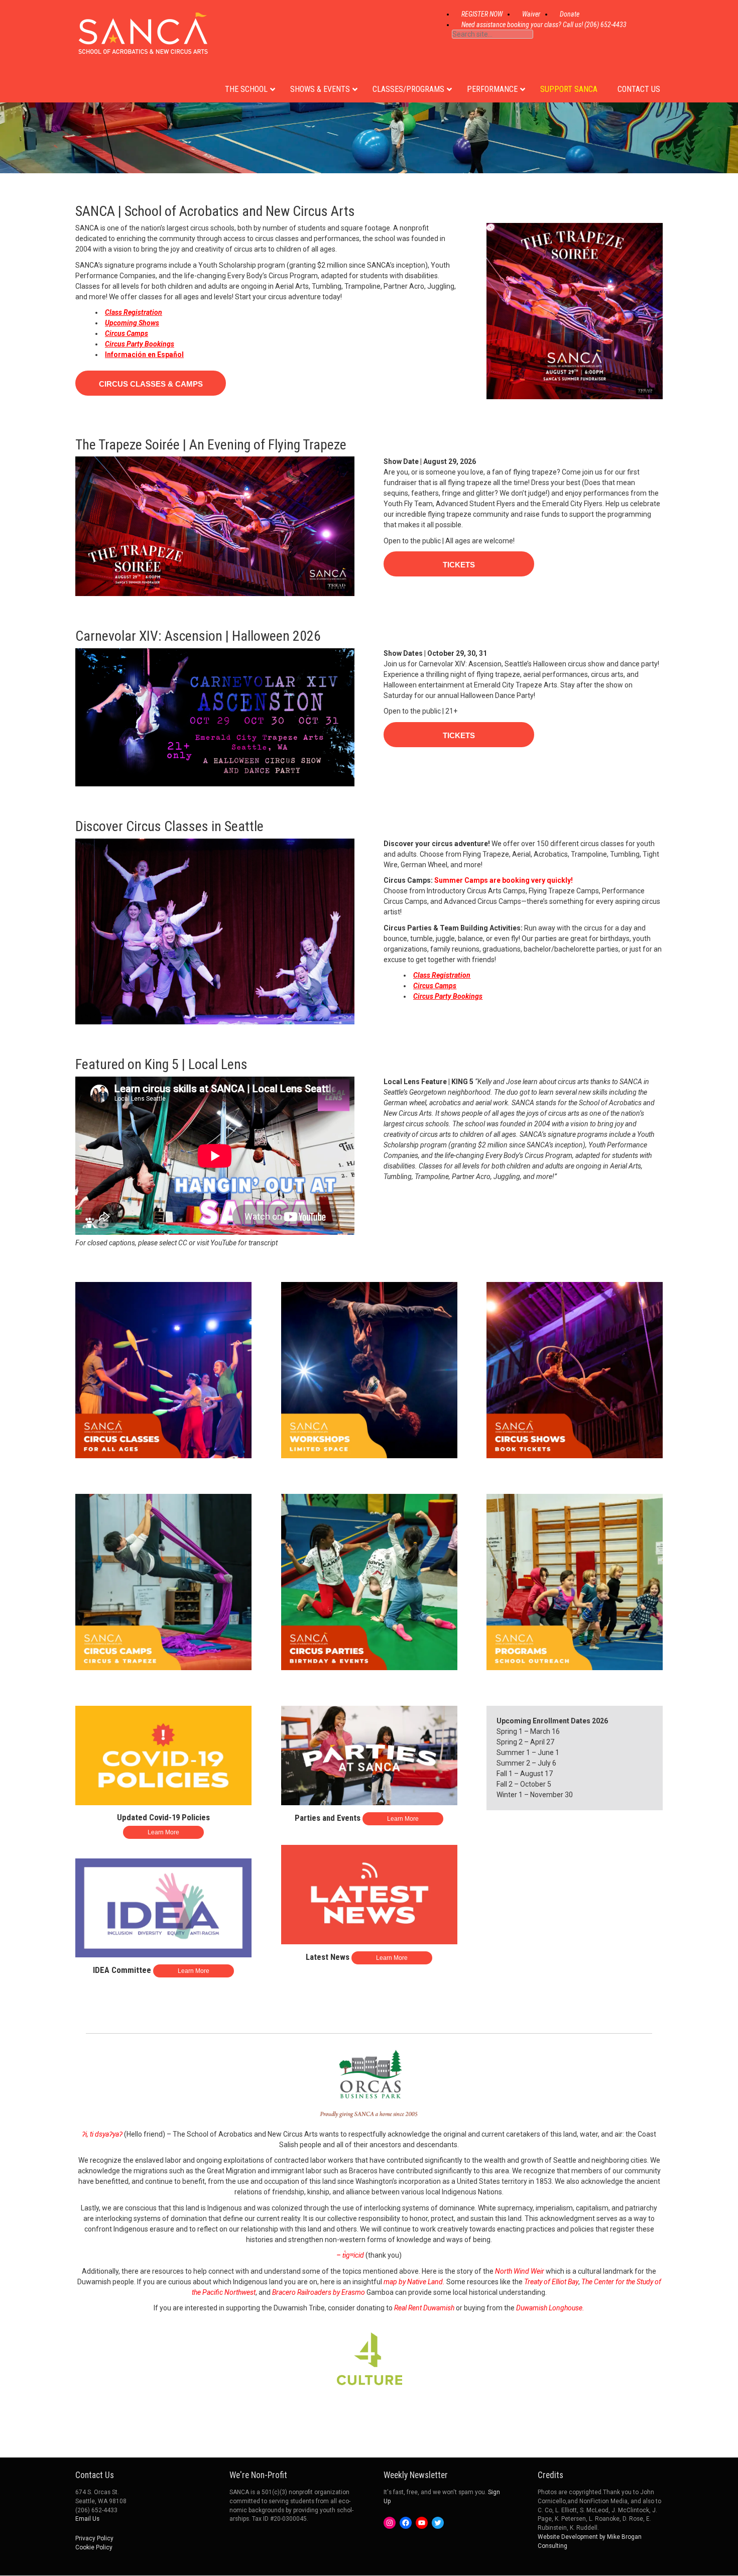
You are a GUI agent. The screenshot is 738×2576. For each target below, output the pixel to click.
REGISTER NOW (482, 14)
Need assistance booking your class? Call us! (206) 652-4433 (544, 25)
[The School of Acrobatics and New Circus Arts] (143, 45)
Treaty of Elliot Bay (551, 2282)
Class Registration (134, 312)
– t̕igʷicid (350, 2255)
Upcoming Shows (132, 323)
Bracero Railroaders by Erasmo (319, 2292)
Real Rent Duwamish (424, 2308)
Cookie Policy (94, 2547)
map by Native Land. (414, 2282)
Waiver (531, 14)
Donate (570, 14)
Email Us (87, 2519)
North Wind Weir (520, 2271)
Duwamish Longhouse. (550, 2308)
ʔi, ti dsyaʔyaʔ (102, 2134)
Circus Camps (127, 333)
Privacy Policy (94, 2538)
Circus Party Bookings (140, 344)
